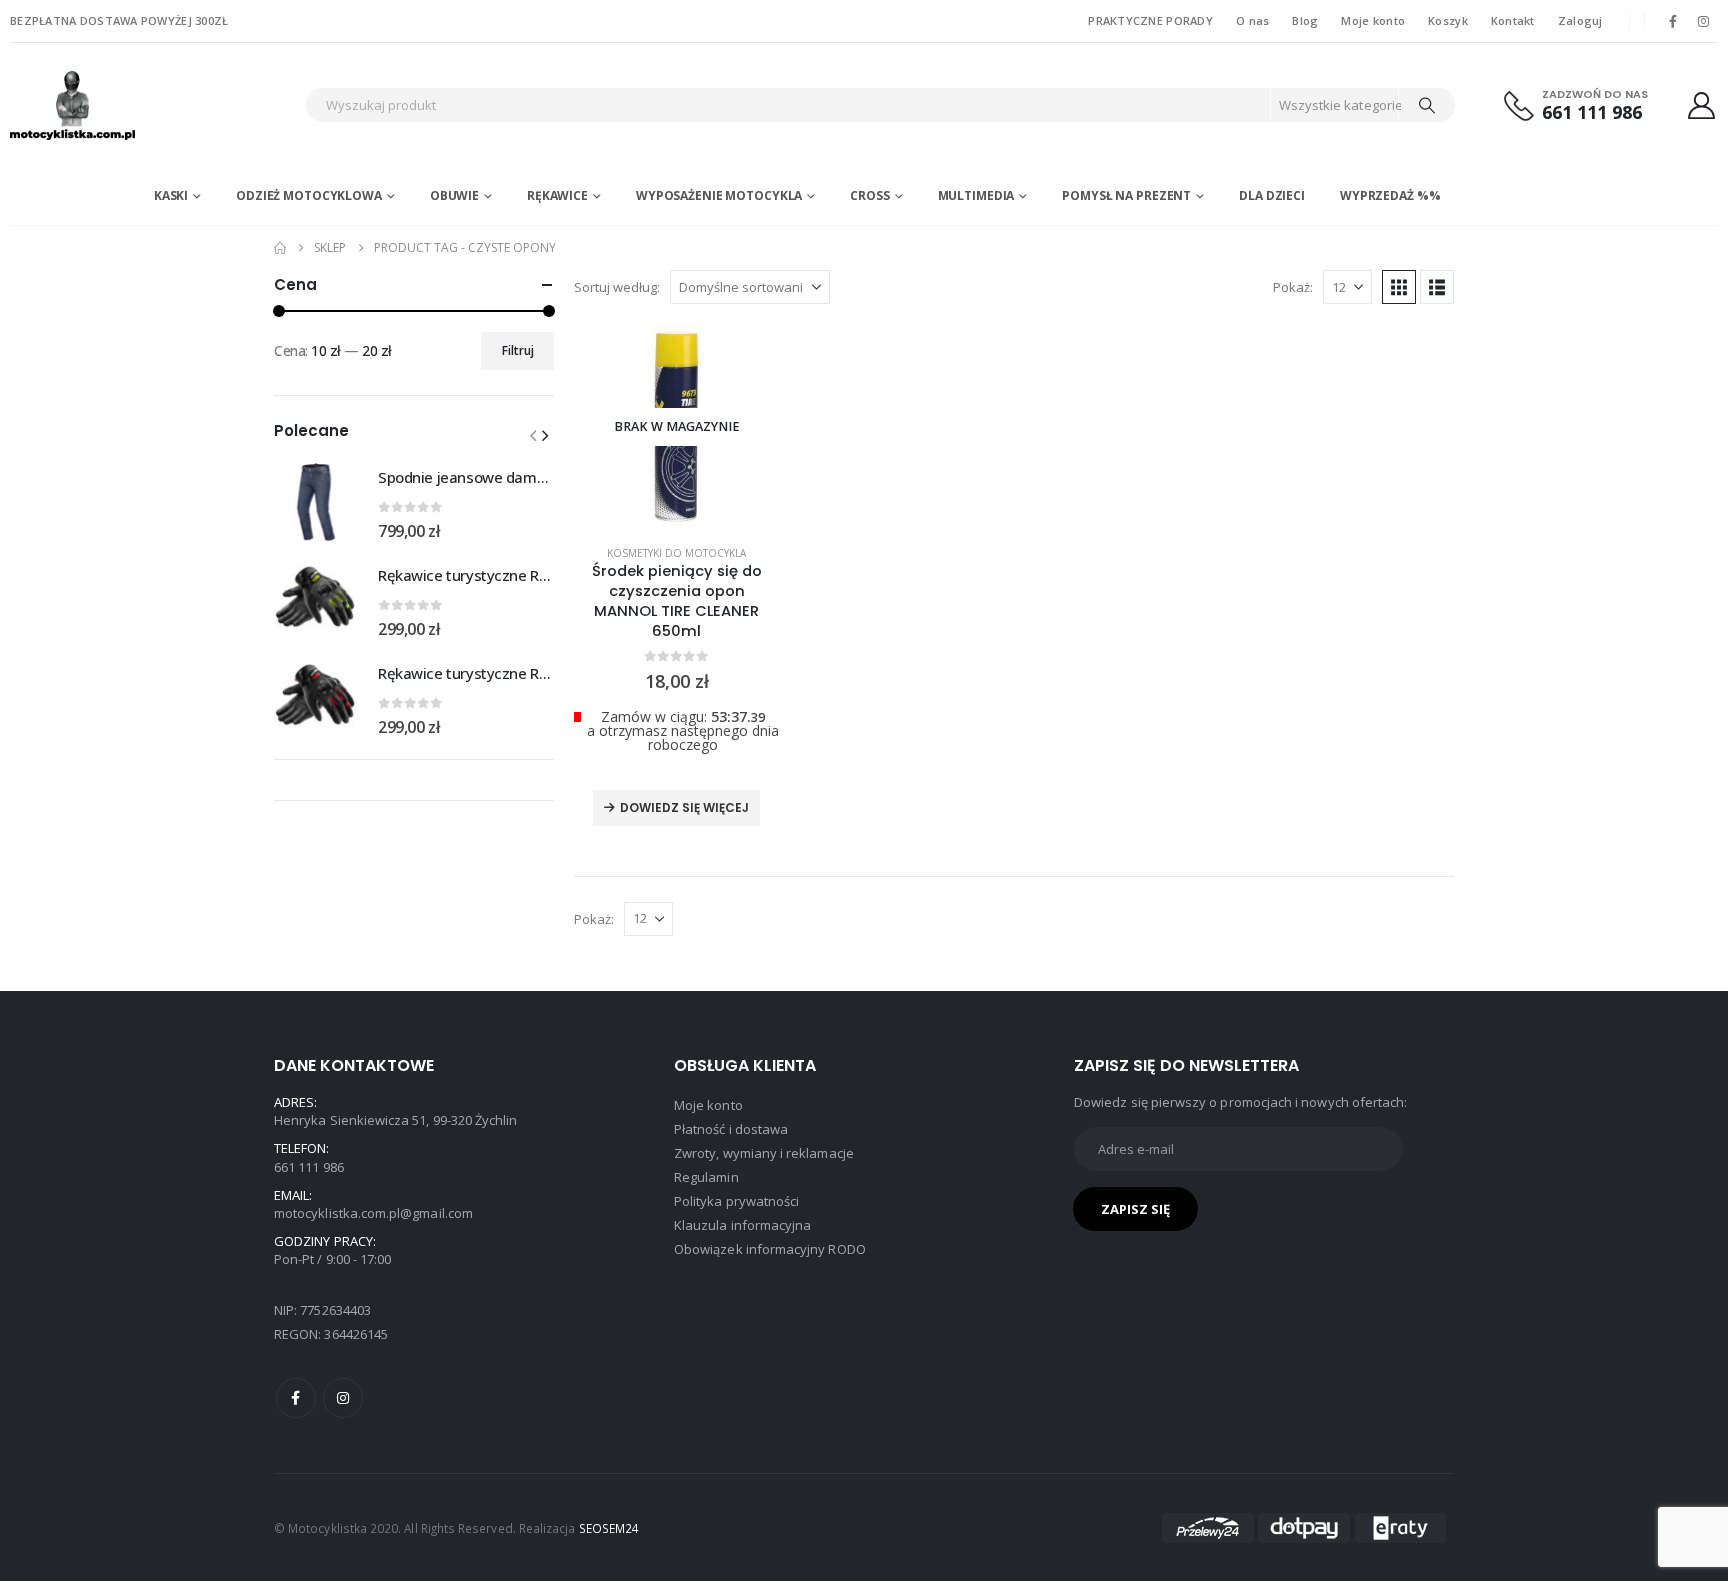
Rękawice (557, 195)
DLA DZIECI (1272, 195)
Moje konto (1373, 20)
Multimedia (976, 195)
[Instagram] (1704, 21)
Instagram (343, 1398)
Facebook (296, 1398)
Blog (1305, 20)
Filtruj (518, 350)
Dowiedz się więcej (684, 807)
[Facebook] (1673, 21)
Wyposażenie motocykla (719, 195)
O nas (1252, 20)
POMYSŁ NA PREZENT (1126, 195)
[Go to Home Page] (280, 248)
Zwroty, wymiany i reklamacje (764, 1153)
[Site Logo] (135, 105)
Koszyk (1448, 20)
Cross (869, 195)
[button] (1399, 287)
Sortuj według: (617, 287)
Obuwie (454, 195)
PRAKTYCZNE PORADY (1150, 20)
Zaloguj (1580, 20)
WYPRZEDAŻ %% (1390, 195)
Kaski (171, 195)
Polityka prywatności (736, 1201)
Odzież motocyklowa (309, 195)
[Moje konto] (1702, 105)
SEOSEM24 (609, 1528)
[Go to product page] (316, 502)
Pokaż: (1293, 287)
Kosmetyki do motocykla (676, 553)
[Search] (1427, 105)
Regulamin (706, 1177)
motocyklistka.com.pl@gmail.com (373, 1213)
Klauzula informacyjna (742, 1225)
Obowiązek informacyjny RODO (770, 1249)
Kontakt (1513, 20)
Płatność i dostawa (731, 1129)
